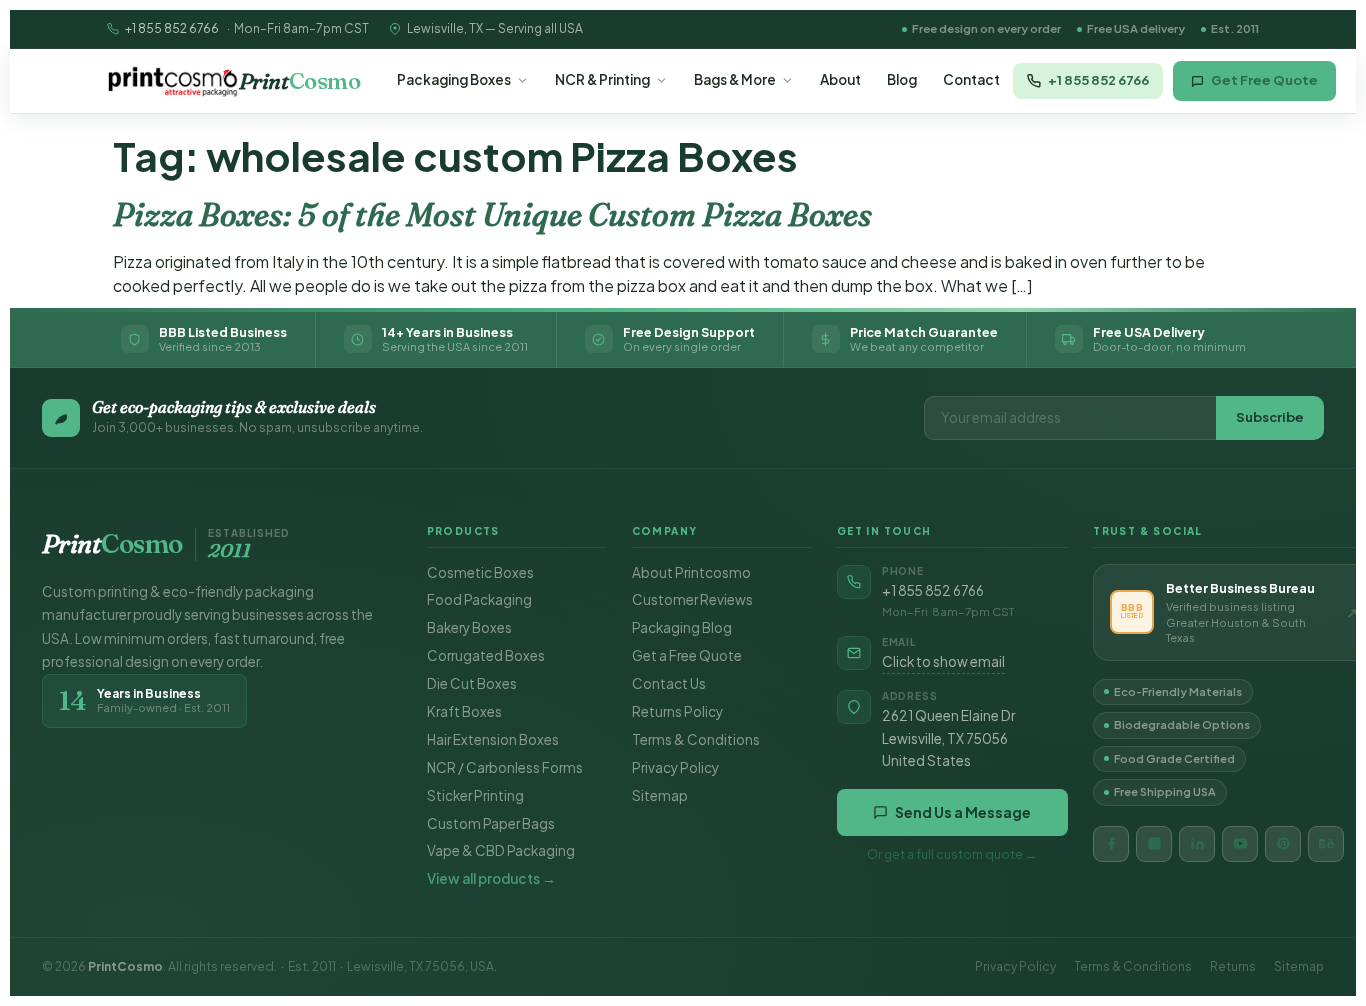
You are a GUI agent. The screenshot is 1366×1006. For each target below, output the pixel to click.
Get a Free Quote (687, 655)
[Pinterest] (1283, 844)
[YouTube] (1240, 844)
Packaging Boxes (454, 79)
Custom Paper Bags (491, 823)
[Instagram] (1154, 844)
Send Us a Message (963, 812)
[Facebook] (1111, 844)
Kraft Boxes (464, 711)
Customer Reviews (692, 599)
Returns (1233, 966)
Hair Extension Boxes (493, 739)
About (840, 79)
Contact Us (669, 683)
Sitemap (660, 795)
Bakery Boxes (469, 627)
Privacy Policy (675, 767)
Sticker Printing (475, 795)
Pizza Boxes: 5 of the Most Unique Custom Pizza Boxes (492, 214)
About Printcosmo (691, 572)
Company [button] (665, 531)
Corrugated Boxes (486, 655)
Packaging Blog (682, 627)
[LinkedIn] (1197, 844)
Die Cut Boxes (472, 683)
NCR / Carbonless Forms (505, 767)
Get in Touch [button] (884, 531)
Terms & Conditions (696, 739)
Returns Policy (677, 711)
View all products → (491, 878)
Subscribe (1270, 417)
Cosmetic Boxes (480, 572)
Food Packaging (479, 599)
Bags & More (735, 79)
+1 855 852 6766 (172, 28)
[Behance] (1326, 844)
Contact (971, 79)
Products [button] (463, 531)
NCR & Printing (602, 79)
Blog (902, 79)
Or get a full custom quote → (952, 854)
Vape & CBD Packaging (501, 850)
